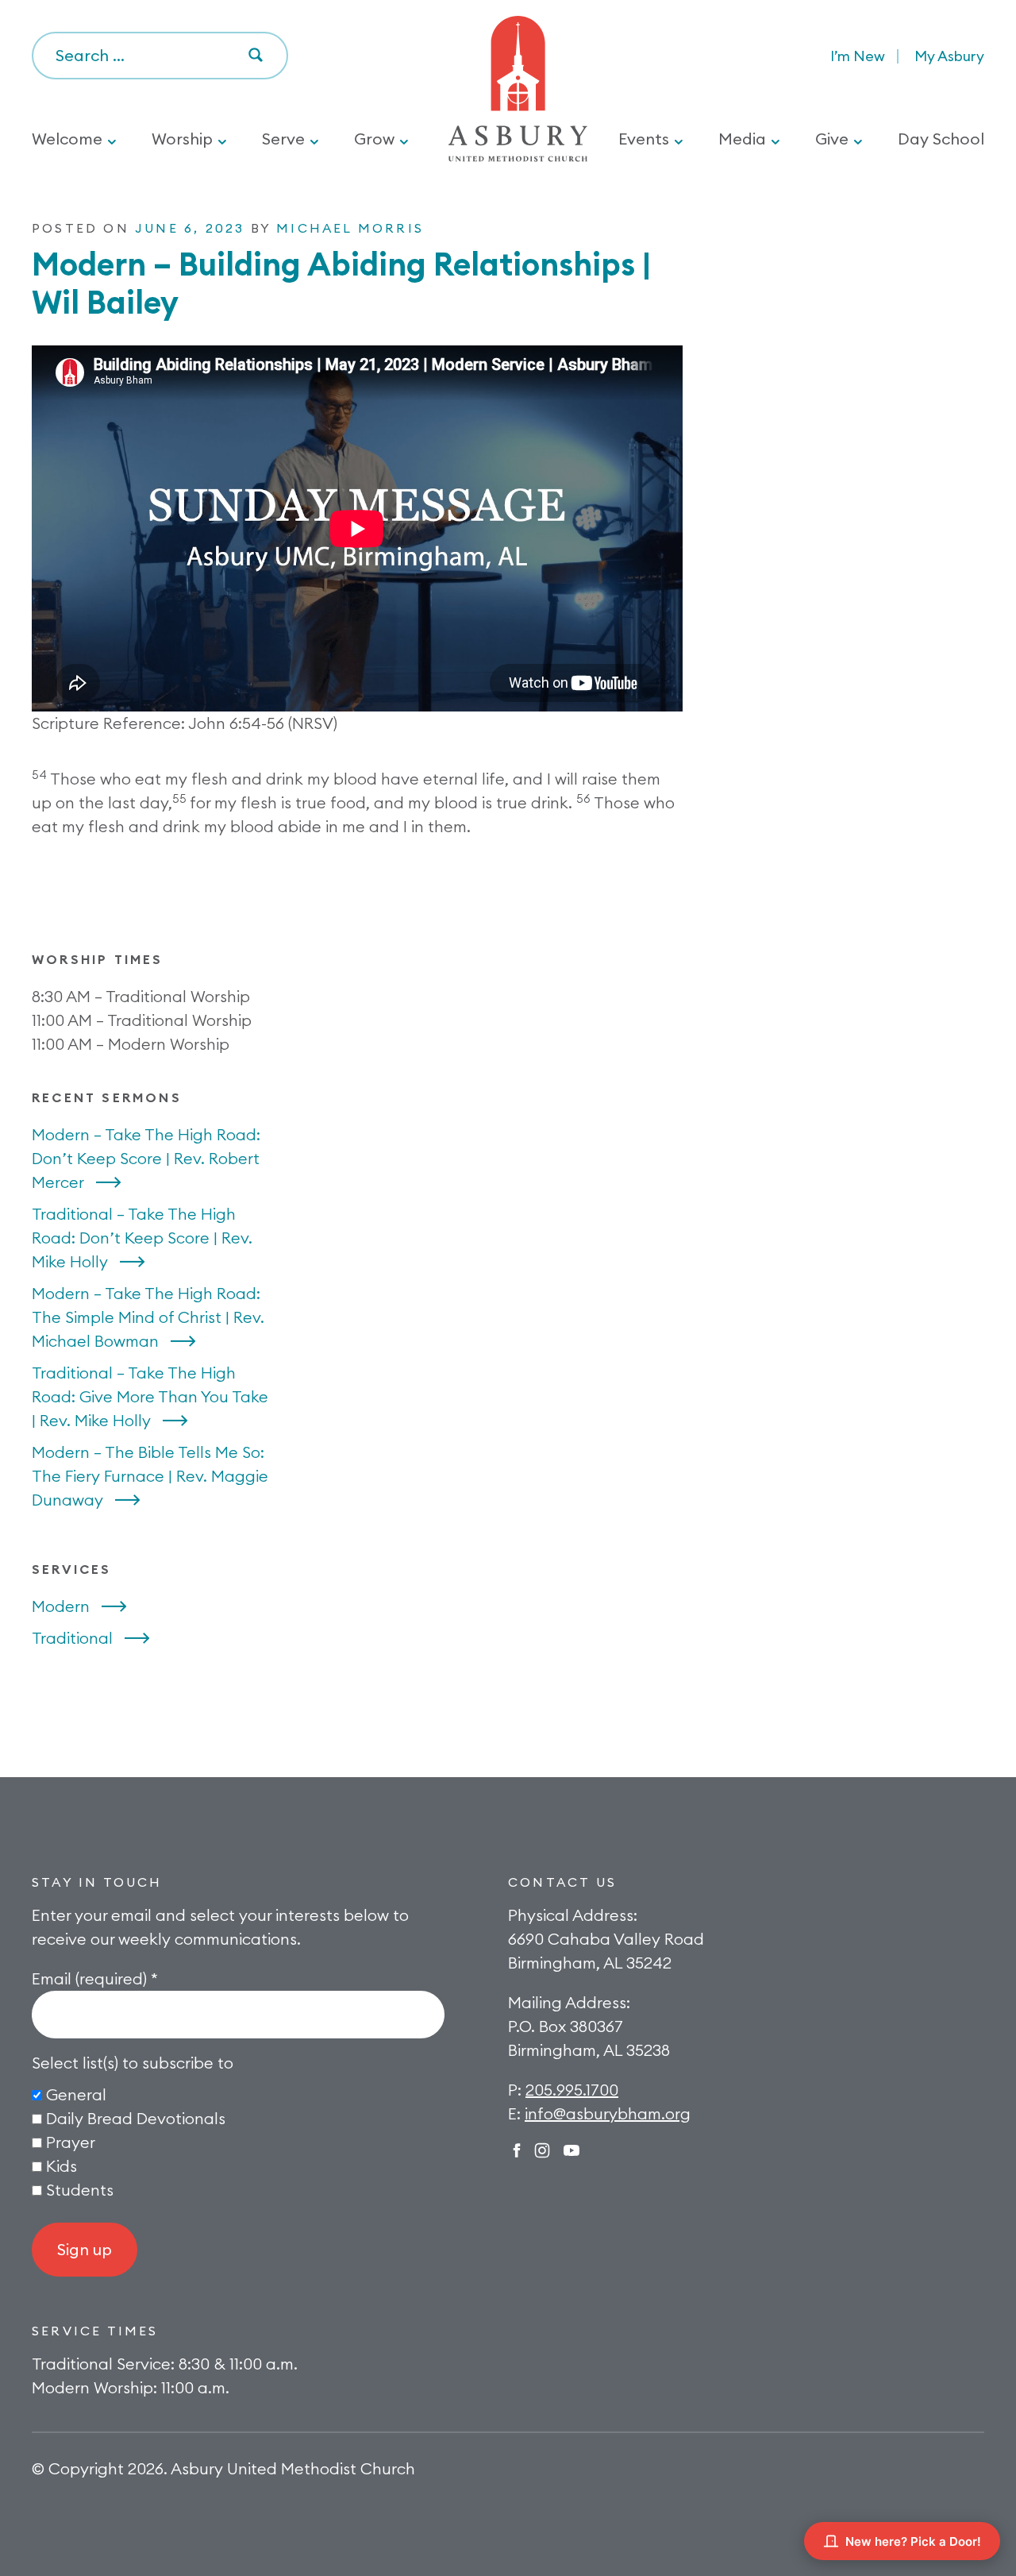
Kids (62, 2166)
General (76, 2094)
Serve (283, 139)
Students (80, 2190)
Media (742, 139)
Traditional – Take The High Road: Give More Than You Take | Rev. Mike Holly (150, 1396)
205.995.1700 (572, 2090)
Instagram (542, 2150)
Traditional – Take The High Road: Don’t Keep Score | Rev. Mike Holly (142, 1238)
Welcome (67, 139)
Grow (374, 139)
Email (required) (95, 1978)
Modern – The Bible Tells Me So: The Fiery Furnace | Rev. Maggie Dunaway (150, 1476)
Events (644, 139)
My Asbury (949, 56)
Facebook (517, 2150)
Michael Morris (350, 228)
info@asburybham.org (608, 2113)
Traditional (72, 1638)
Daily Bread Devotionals (136, 2118)
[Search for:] (160, 56)
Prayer (71, 2142)
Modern (61, 1606)
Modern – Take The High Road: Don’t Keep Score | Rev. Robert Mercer (146, 1158)
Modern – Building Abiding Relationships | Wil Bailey (341, 283)
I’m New (858, 56)
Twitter (571, 2150)
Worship (182, 139)
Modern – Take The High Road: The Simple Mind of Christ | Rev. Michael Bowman (148, 1317)
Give (832, 139)
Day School (941, 139)
